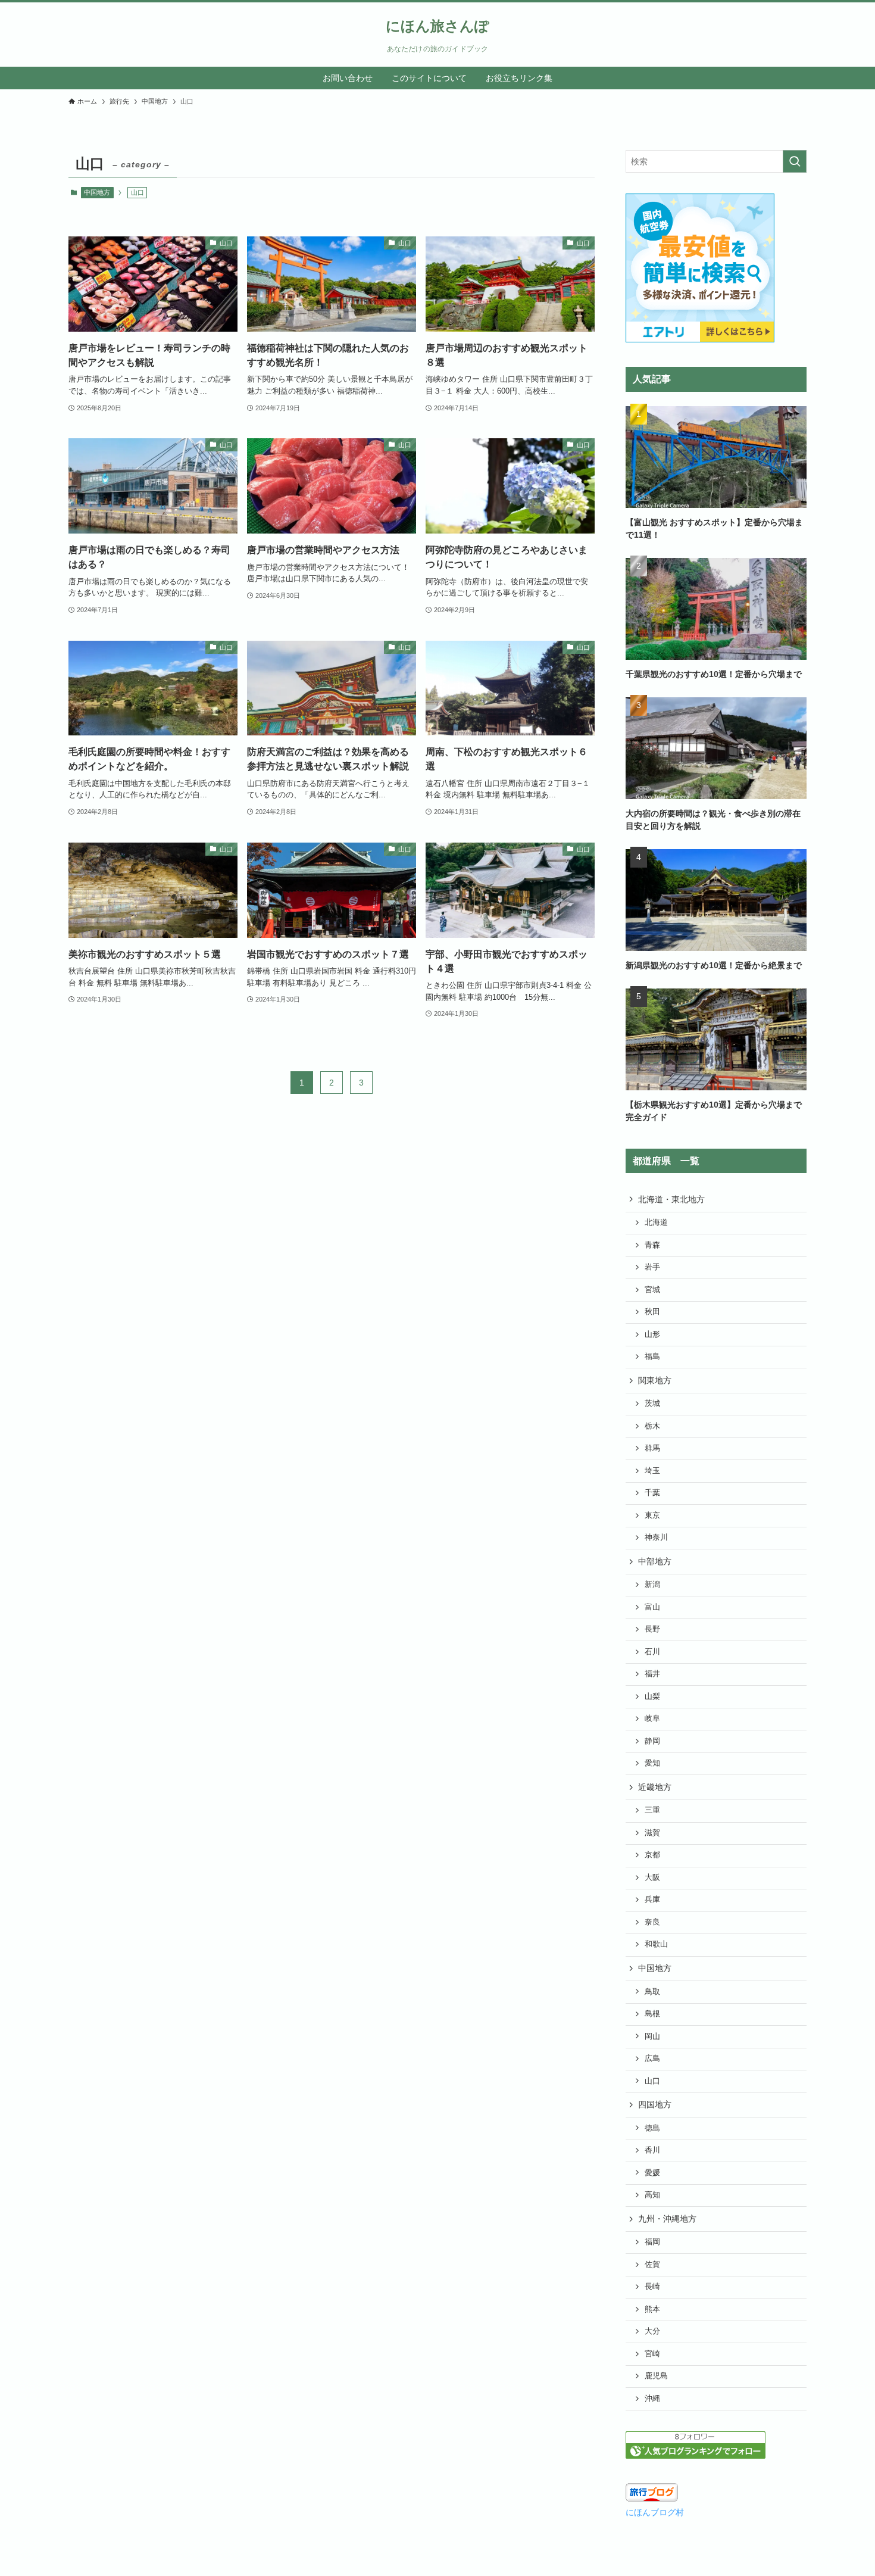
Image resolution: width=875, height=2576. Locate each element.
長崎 (652, 2287)
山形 (652, 1334)
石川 (652, 1652)
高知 (652, 2195)
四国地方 (655, 2104)
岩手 (652, 1267)
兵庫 (652, 1900)
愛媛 (652, 2173)
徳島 (652, 2128)
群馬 (652, 1448)
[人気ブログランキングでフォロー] (696, 2456)
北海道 (656, 1222)
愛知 (652, 1763)
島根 (652, 2014)
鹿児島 (656, 2376)
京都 (652, 1855)
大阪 (652, 1878)
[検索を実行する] (795, 161)
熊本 (652, 2309)
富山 (652, 1607)
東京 (652, 1515)
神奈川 (656, 1538)
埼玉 (652, 1471)
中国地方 (97, 192)
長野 (652, 1629)
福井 (652, 1674)
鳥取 (652, 1992)
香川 (652, 2150)
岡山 (652, 2037)
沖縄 (652, 2399)
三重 (652, 1810)
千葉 (652, 1493)
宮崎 (652, 2354)
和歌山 (656, 1944)
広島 (652, 2059)
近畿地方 (655, 1787)
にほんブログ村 (655, 2512)
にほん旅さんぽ (437, 26)
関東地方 (655, 1380)
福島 (652, 1356)
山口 (652, 2081)
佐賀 (652, 2265)
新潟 (652, 1585)
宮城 (652, 1290)
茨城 (652, 1404)
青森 (652, 1245)
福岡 (652, 2242)
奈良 (652, 1922)
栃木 (652, 1426)
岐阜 (652, 1719)
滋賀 (652, 1833)
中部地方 (655, 1561)
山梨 (652, 1696)
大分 (652, 2331)
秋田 (652, 1312)
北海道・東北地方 (671, 1199)
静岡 (652, 1741)
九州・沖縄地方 (667, 2219)
